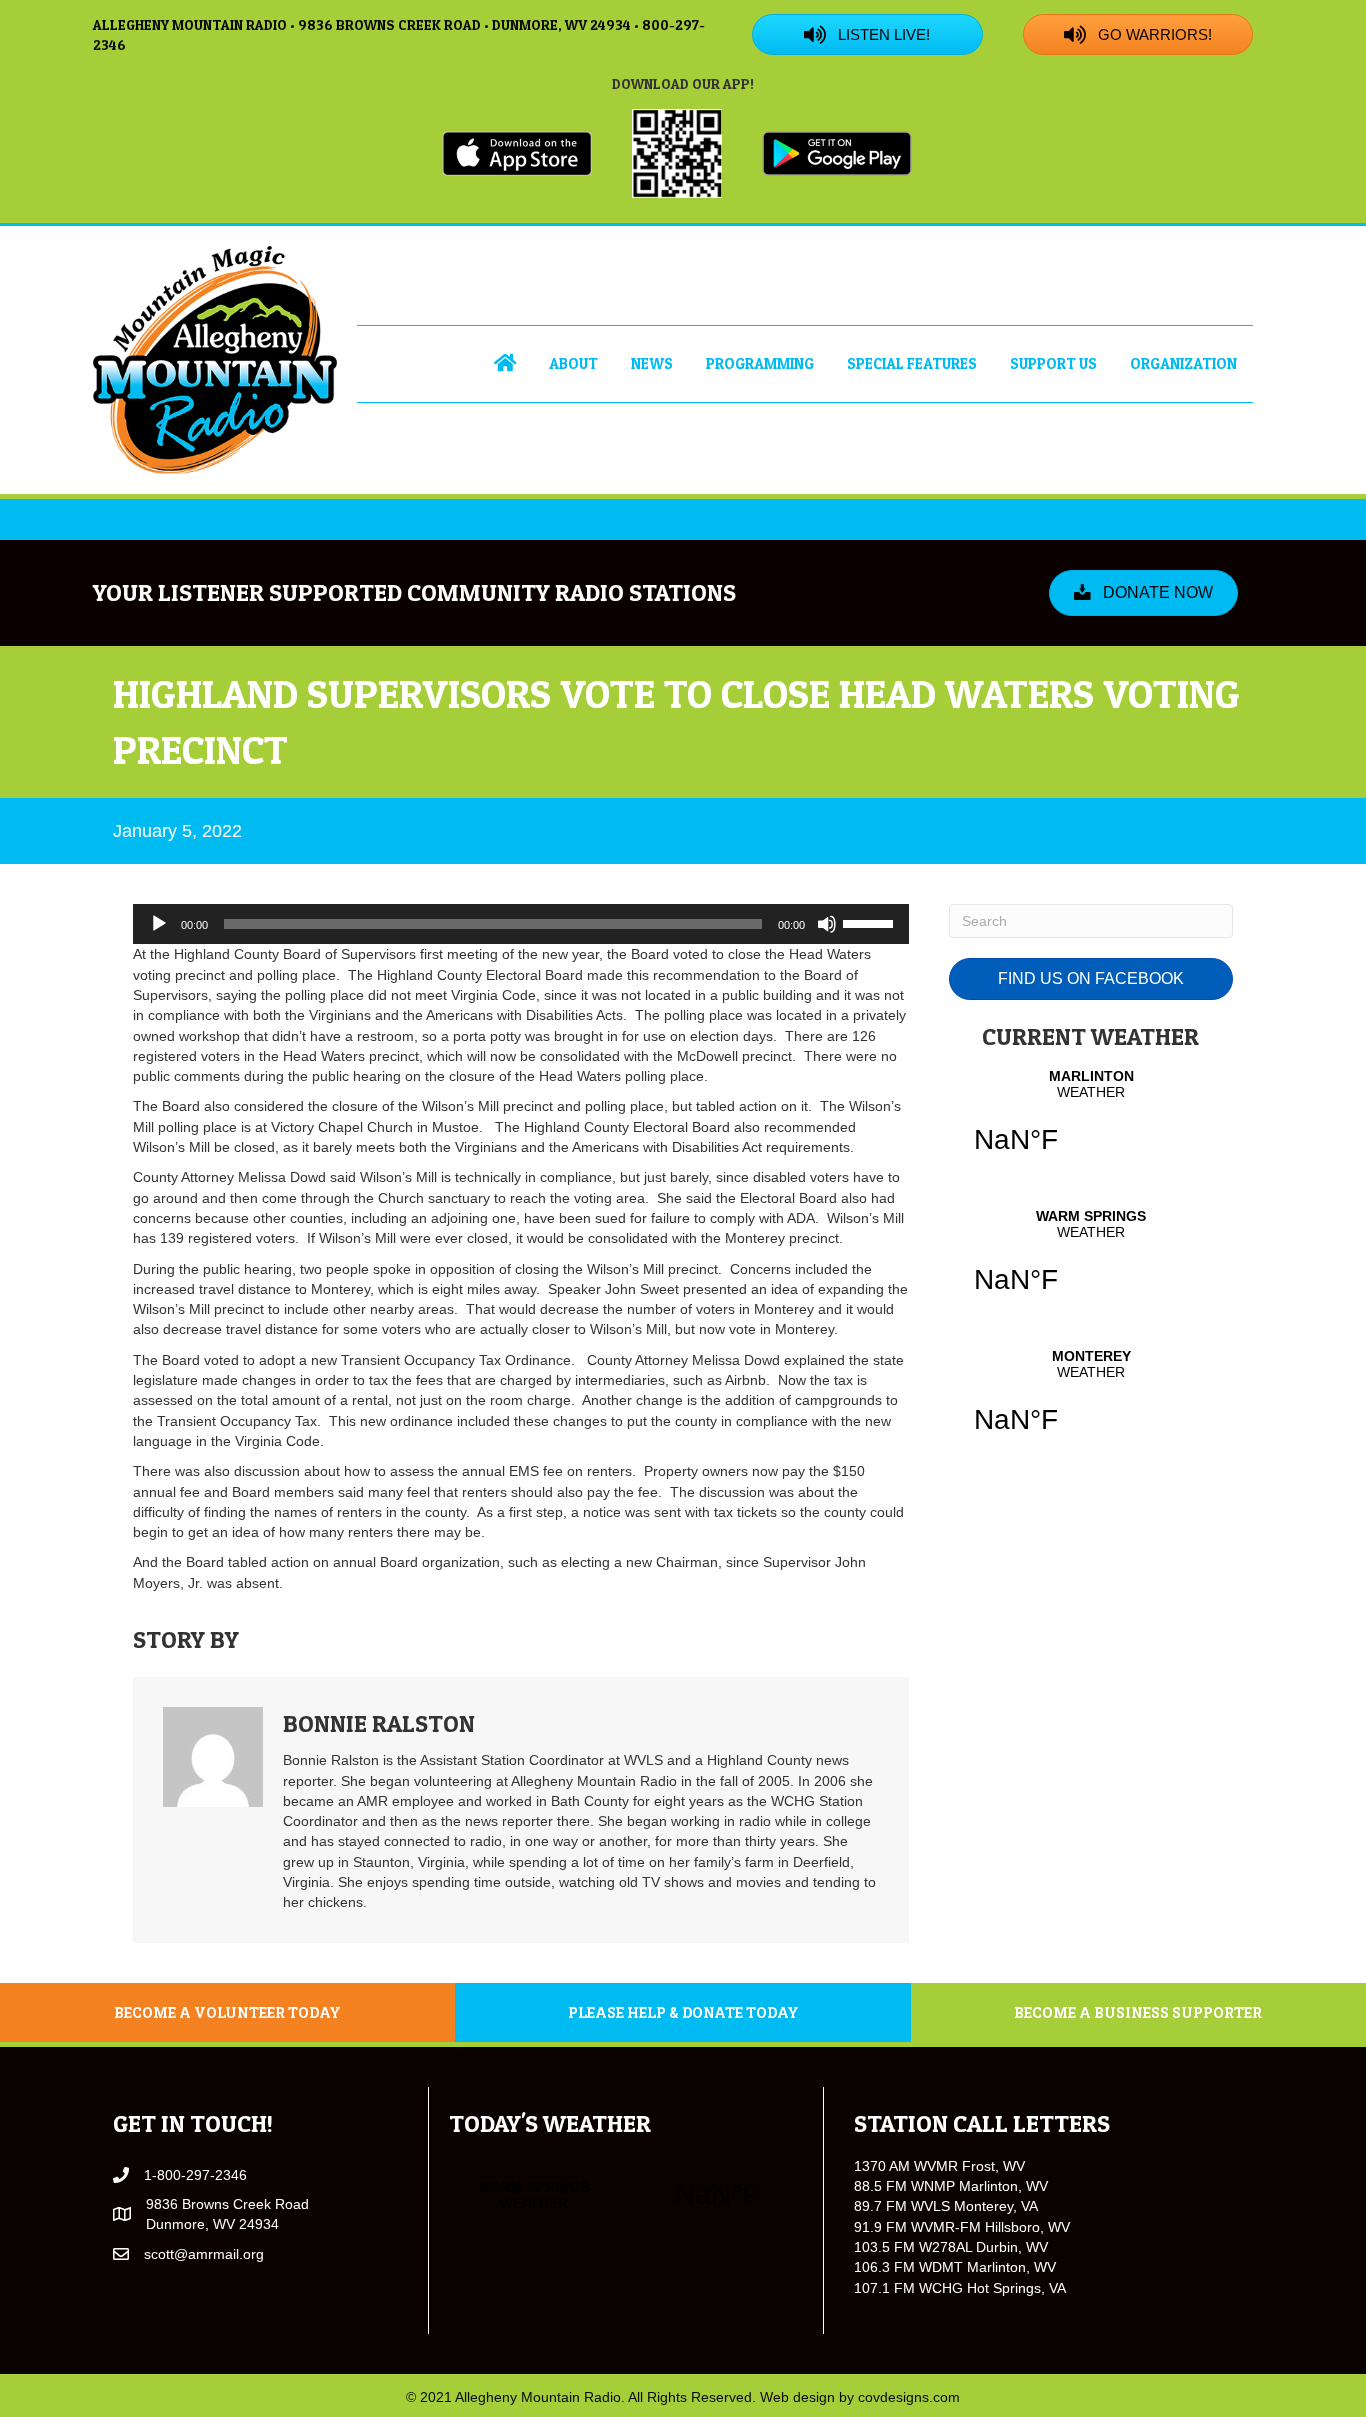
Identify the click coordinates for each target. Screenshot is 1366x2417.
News (652, 363)
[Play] (159, 924)
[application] (521, 924)
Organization (1183, 363)
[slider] (871, 922)
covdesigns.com (909, 2397)
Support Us (1053, 363)
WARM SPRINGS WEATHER (1091, 1264)
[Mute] (827, 924)
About (573, 363)
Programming (760, 363)
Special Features (912, 363)
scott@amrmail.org (204, 2254)
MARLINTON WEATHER (1091, 1124)
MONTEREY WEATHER (1091, 1404)
